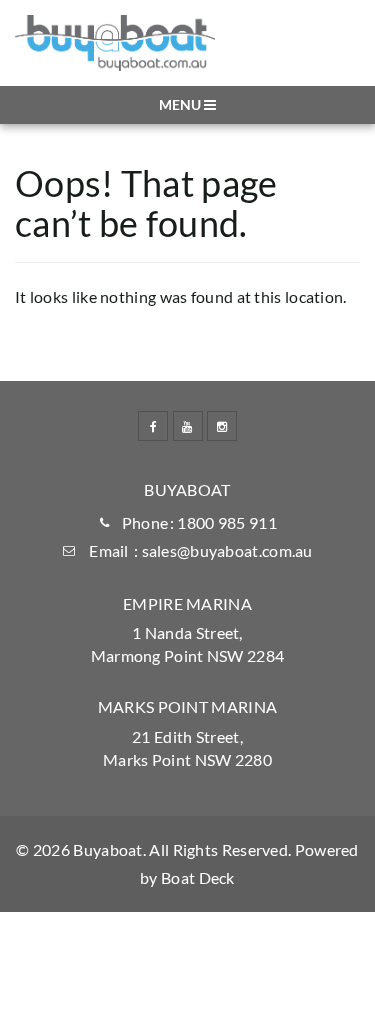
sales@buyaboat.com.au (227, 550)
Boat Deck (198, 877)
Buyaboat (107, 849)
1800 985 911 (227, 522)
